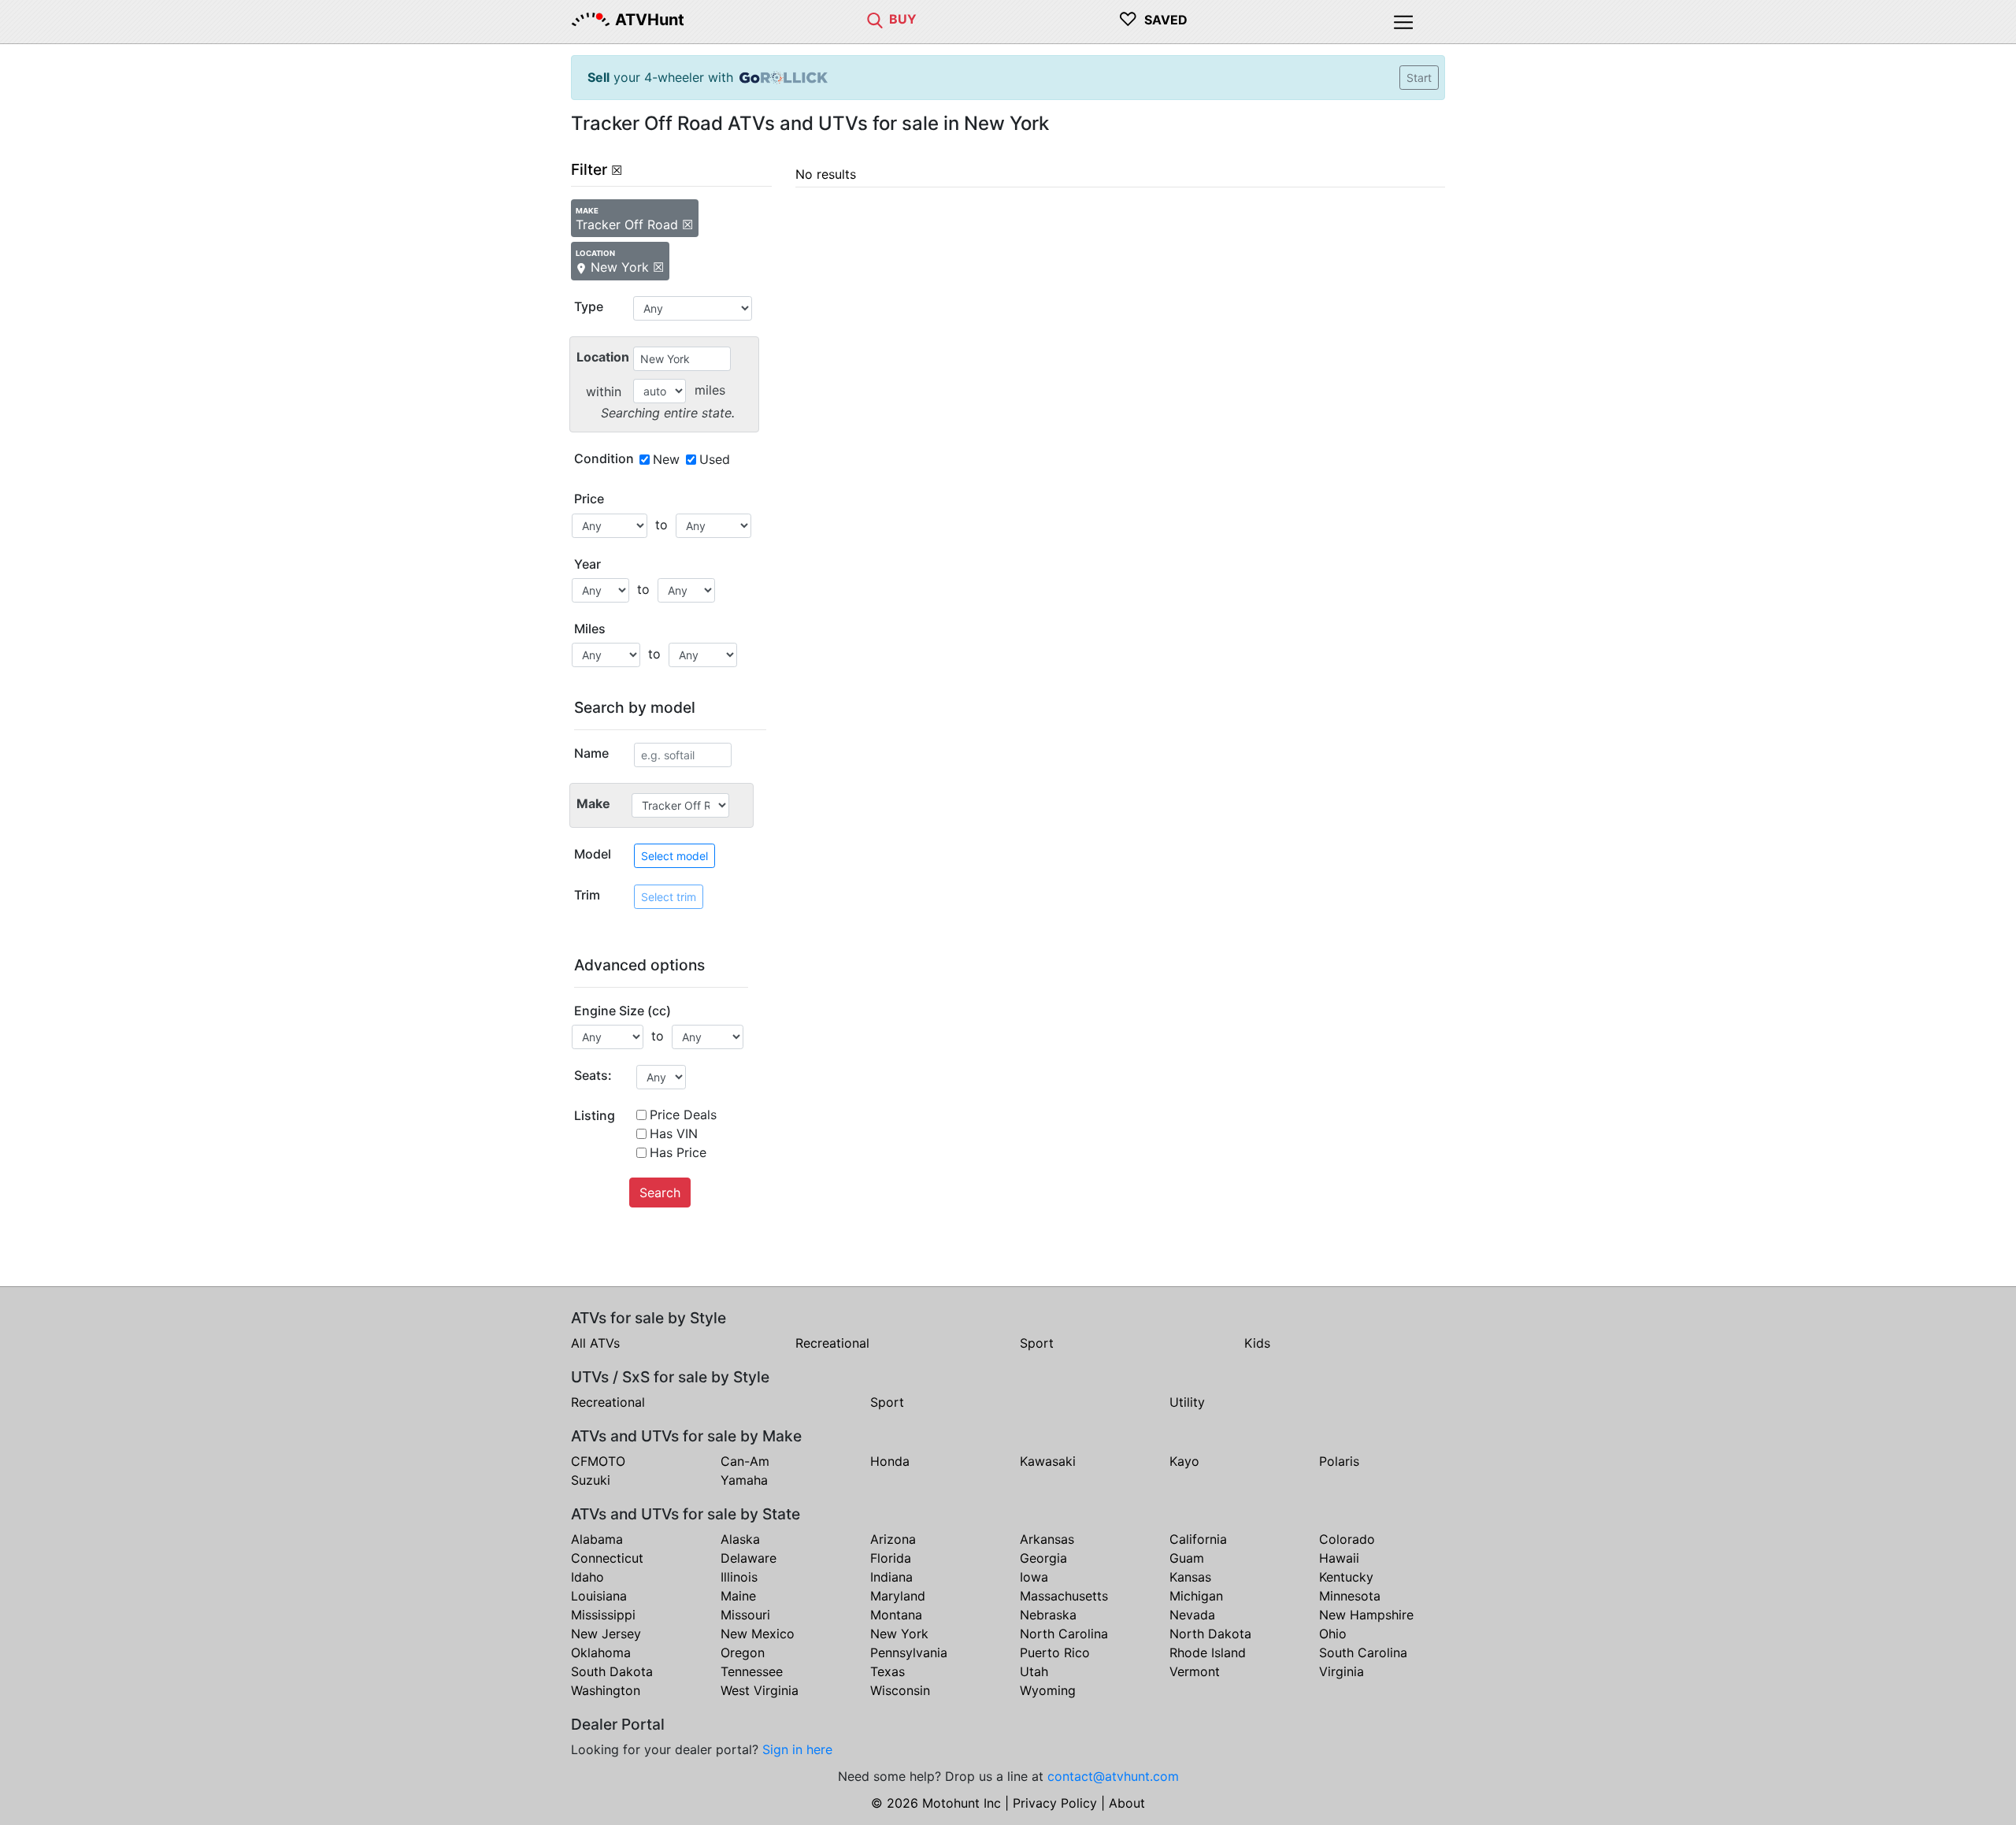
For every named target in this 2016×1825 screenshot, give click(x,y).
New (666, 459)
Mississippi (603, 1615)
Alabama (597, 1539)
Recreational (832, 1343)
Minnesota (1350, 1596)
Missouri (745, 1615)
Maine (738, 1596)
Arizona (893, 1539)
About (1127, 1803)
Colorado (1347, 1539)
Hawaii (1339, 1558)
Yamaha (744, 1480)
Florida (891, 1558)
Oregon (743, 1653)
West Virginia (760, 1690)
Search (660, 1193)
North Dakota (1210, 1634)
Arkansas (1047, 1539)
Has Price (678, 1152)
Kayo (1184, 1461)
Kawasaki (1048, 1461)
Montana (896, 1615)
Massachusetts (1064, 1596)
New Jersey (606, 1634)
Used (715, 459)
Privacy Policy (1055, 1803)
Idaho (587, 1577)
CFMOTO (598, 1461)
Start (1419, 78)
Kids (1257, 1343)
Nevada (1192, 1615)
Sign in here (797, 1749)
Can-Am (745, 1461)
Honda (890, 1461)
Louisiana (599, 1596)
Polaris (1339, 1461)
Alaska (740, 1539)
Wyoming (1048, 1690)
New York (899, 1634)
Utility (1187, 1402)
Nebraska (1048, 1615)
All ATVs (595, 1343)
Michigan (1196, 1596)
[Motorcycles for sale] (875, 19)
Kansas (1190, 1577)
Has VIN (674, 1133)
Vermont (1195, 1671)
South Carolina (1363, 1653)
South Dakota (612, 1671)
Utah (1034, 1671)
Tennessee (752, 1671)
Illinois (739, 1577)
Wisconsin (900, 1690)
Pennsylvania (909, 1653)
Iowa (1034, 1577)
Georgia (1043, 1558)
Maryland (898, 1596)
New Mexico (758, 1634)
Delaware (749, 1558)
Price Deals (683, 1115)
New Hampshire (1366, 1615)
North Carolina (1064, 1634)
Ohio (1333, 1634)
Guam (1187, 1558)
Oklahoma (601, 1653)
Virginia (1342, 1671)
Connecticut (607, 1558)
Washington (606, 1690)
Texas (888, 1671)
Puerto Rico (1055, 1653)
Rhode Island (1208, 1653)
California (1198, 1539)
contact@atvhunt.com (1113, 1776)
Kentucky (1346, 1577)
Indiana (891, 1577)
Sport (1037, 1343)
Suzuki (591, 1480)
